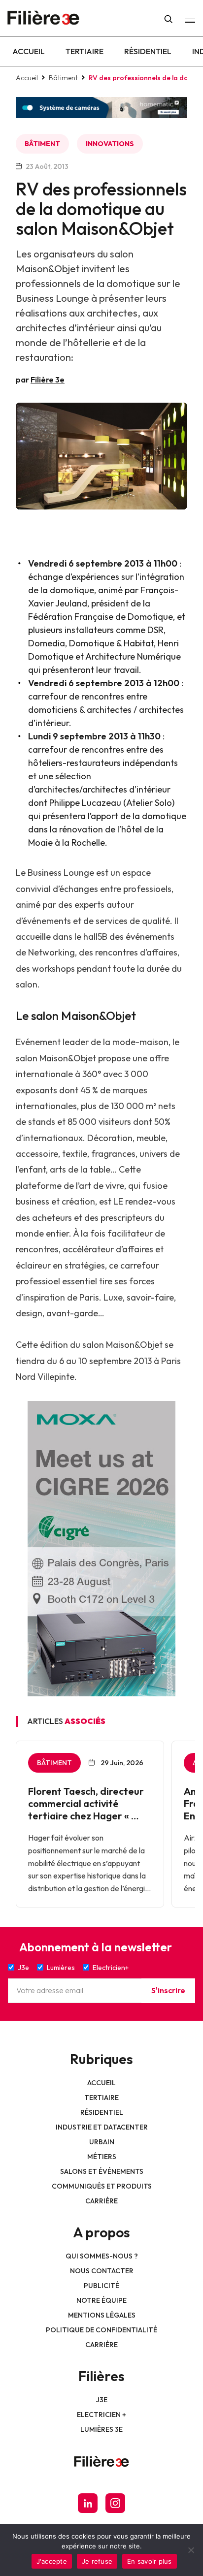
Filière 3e (48, 380)
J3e (102, 2400)
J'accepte (52, 2561)
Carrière (101, 2201)
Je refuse (97, 2561)
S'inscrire (168, 1990)
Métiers (102, 2157)
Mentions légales (102, 2315)
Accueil (29, 51)
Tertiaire (85, 51)
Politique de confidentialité (101, 2330)
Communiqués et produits (102, 2186)
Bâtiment (63, 78)
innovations (110, 144)
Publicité (101, 2286)
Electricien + (101, 2415)
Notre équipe (101, 2300)
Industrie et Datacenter (102, 2127)
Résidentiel (148, 51)
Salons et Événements (102, 2171)
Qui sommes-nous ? (102, 2256)
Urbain (102, 2142)
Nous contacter (102, 2271)
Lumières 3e (101, 2429)
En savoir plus (150, 2561)
